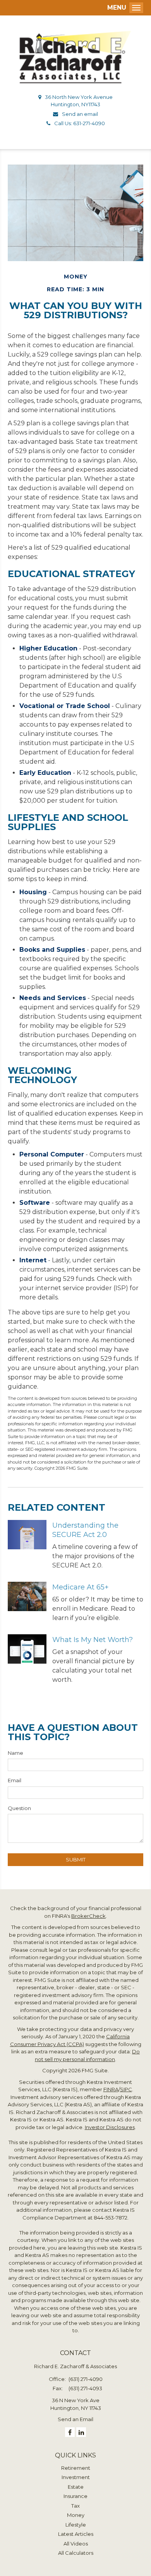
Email (15, 1780)
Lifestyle (76, 2525)
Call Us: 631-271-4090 (80, 123)
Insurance (75, 2496)
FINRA (111, 2089)
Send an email (80, 114)
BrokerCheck (88, 1916)
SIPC (126, 2089)
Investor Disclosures (110, 2127)
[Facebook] (70, 2432)
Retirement (76, 2468)
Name (15, 1753)
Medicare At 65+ (81, 1587)
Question (19, 1808)
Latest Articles (76, 2534)
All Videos (76, 2544)
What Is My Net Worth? (93, 1640)
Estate (76, 2487)
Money (76, 2515)
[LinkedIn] (81, 2432)
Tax (75, 2506)
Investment (76, 2477)
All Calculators (76, 2553)
